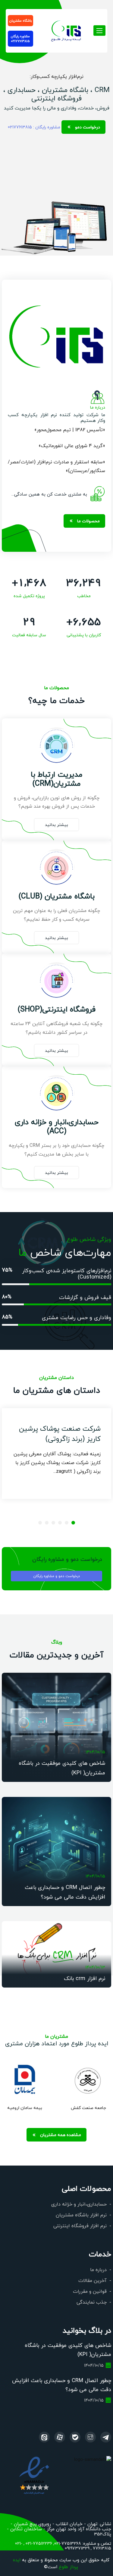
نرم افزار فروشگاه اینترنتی (80, 2226)
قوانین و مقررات (90, 2291)
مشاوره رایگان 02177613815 (20, 39)
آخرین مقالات (93, 2280)
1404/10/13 (95, 1967)
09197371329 (77, 2548)
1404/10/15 (95, 1752)
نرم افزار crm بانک (85, 1978)
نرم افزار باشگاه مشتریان (81, 2215)
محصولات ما (88, 521)
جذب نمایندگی (92, 2302)
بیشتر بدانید (56, 824)
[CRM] (106, 2437)
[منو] (66, 29)
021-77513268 (68, 2543)
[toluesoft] (90, 2437)
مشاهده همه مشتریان (61, 2135)
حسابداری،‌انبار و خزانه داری (79, 2204)
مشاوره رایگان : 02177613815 (34, 127)
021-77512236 (38, 2543)
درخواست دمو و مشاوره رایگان (57, 1576)
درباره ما (98, 2269)
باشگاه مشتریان (20, 20)
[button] (73, 1523)
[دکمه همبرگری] (99, 31)
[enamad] (34, 2475)
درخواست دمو (88, 127)
